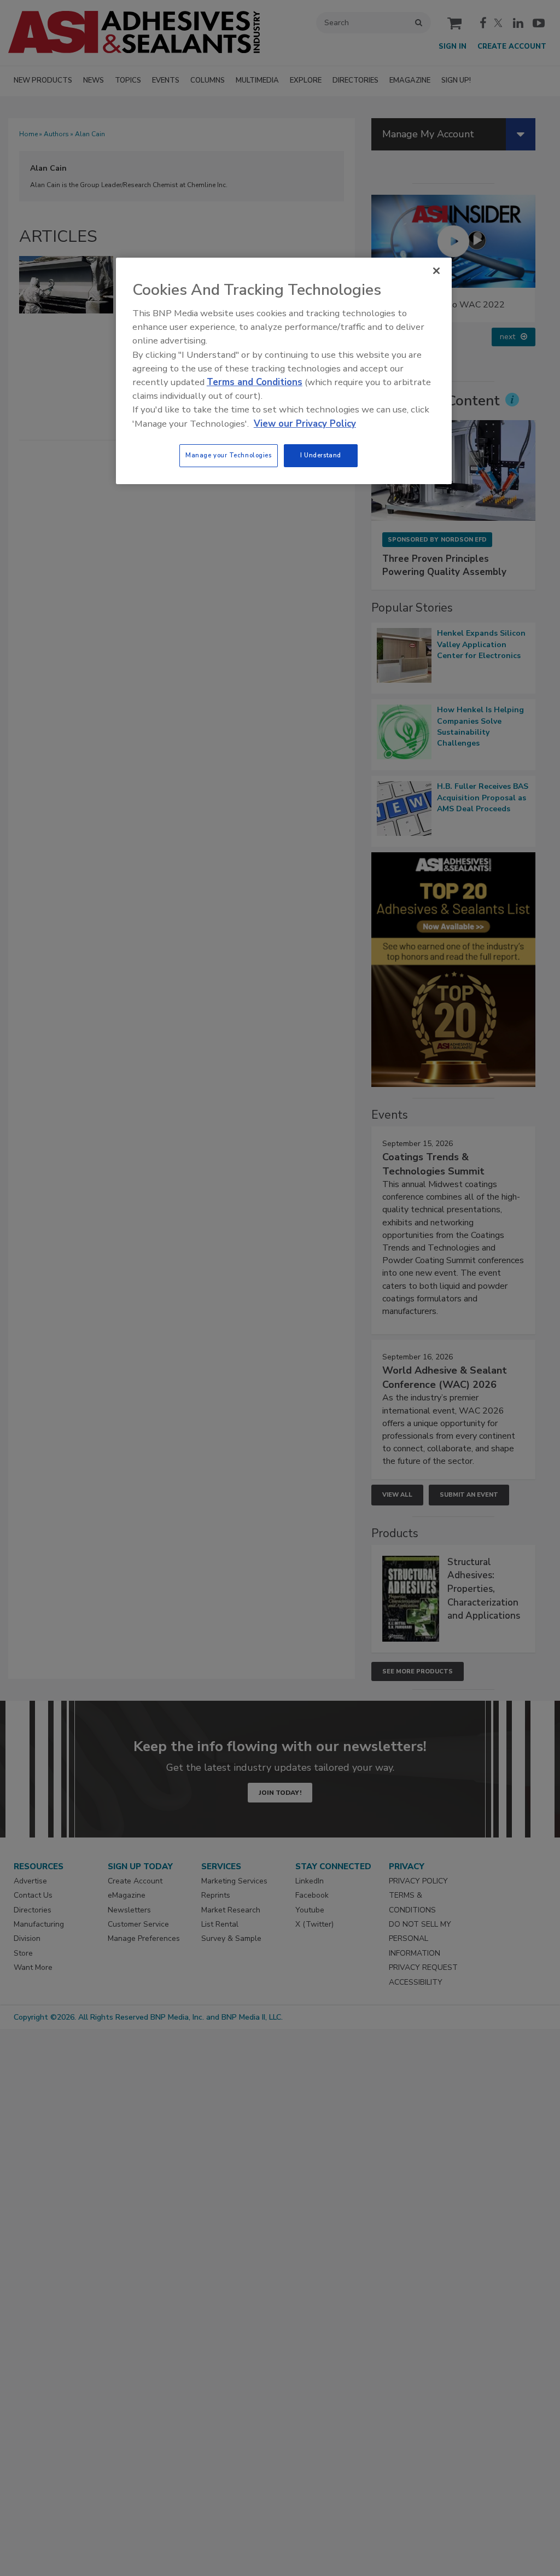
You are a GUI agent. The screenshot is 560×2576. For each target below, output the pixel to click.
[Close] (436, 271)
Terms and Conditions (255, 382)
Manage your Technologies (229, 455)
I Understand (321, 455)
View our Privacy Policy (305, 424)
